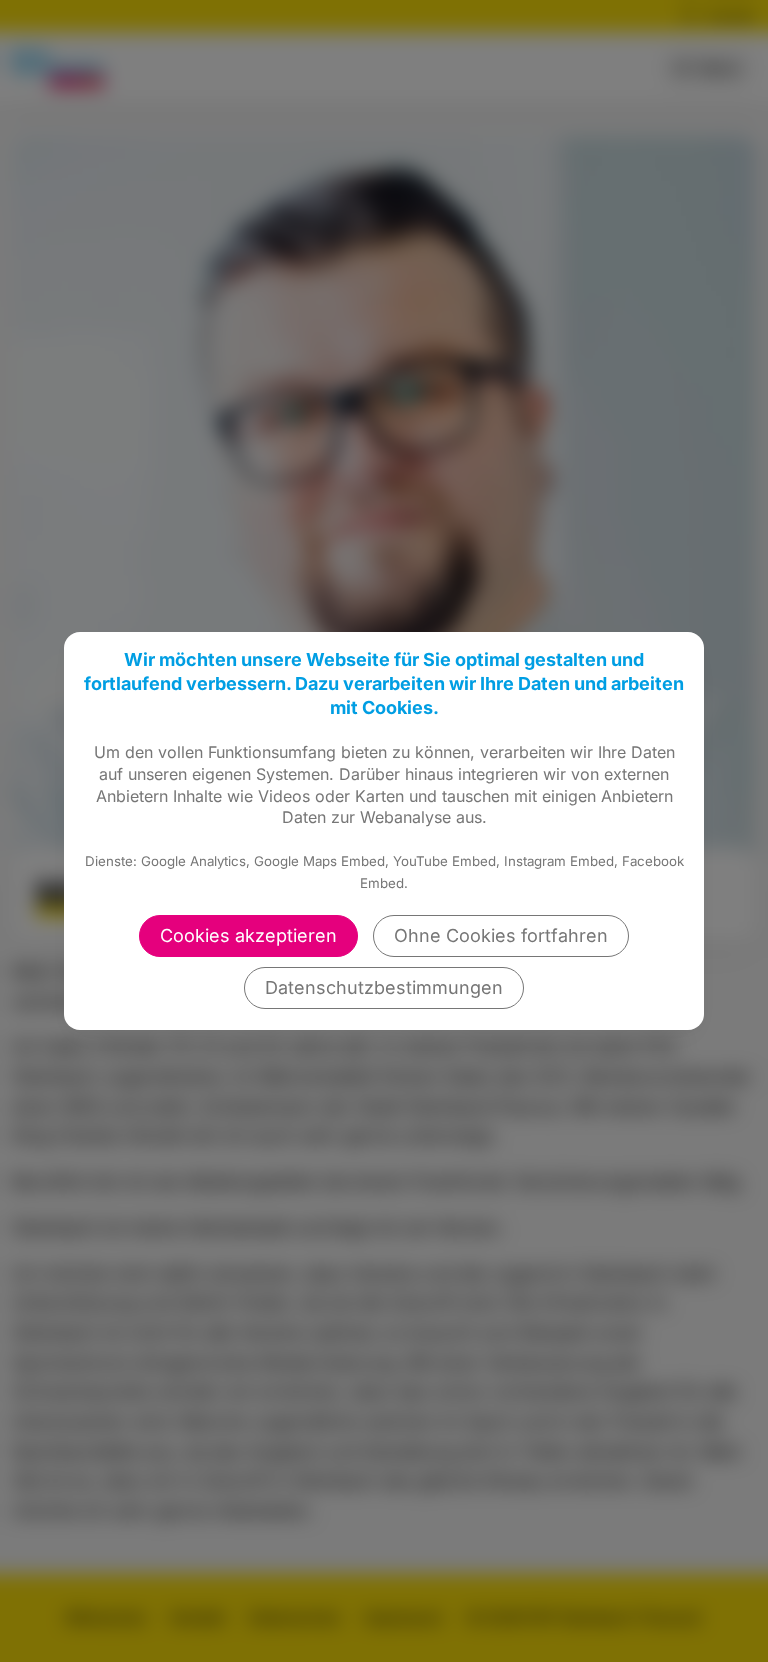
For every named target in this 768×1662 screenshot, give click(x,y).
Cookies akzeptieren (248, 935)
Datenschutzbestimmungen (384, 987)
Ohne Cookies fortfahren (501, 935)
